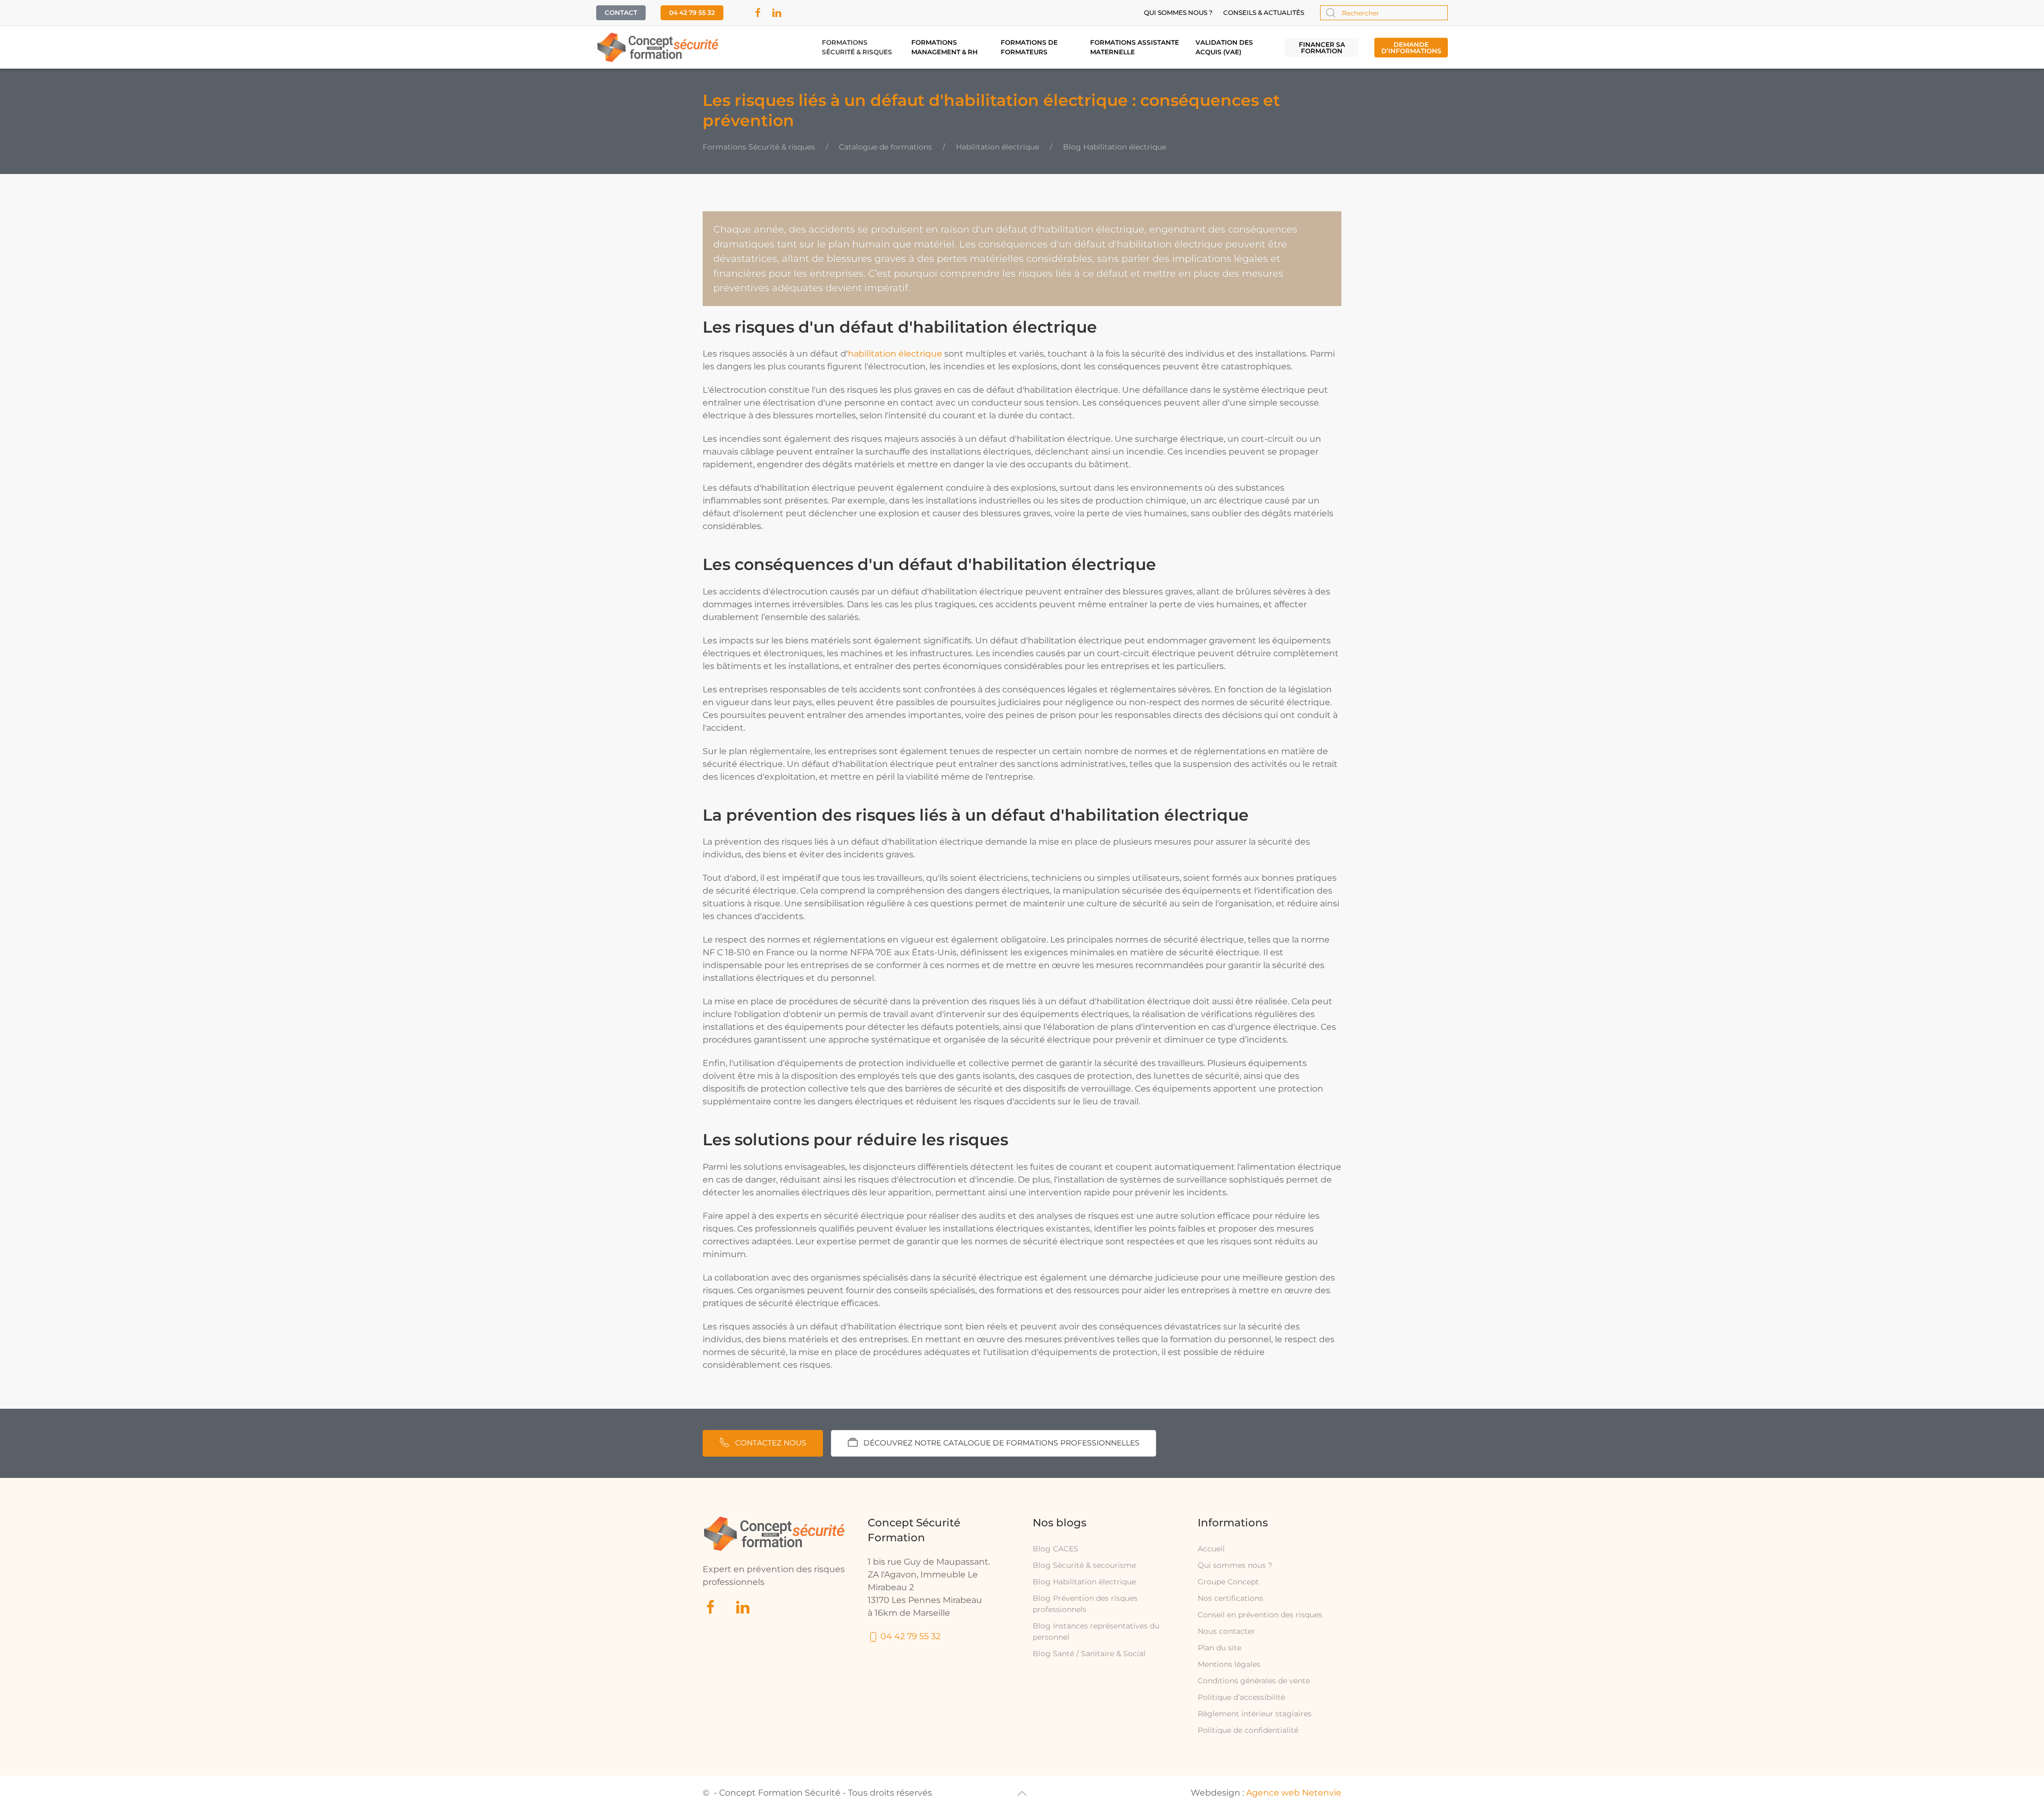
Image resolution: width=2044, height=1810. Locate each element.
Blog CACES (1056, 1549)
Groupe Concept (1228, 1582)
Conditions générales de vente (1254, 1681)
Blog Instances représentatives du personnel (1096, 1631)
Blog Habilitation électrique (1084, 1582)
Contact (621, 13)
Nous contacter (1226, 1631)
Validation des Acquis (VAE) (1224, 47)
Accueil (1211, 1549)
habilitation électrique (895, 354)
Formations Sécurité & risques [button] (857, 47)
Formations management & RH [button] (945, 47)
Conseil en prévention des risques (1260, 1615)
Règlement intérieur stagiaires (1255, 1714)
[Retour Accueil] (658, 47)
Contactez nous (771, 1443)
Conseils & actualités (1264, 13)
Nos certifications (1230, 1598)
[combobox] (1384, 13)
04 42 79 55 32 (692, 13)
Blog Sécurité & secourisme (1084, 1565)
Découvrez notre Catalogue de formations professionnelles (1002, 1443)
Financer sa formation (1322, 48)
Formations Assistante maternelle (1135, 47)
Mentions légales (1229, 1664)
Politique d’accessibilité (1241, 1697)
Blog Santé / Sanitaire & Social (1089, 1654)
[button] (1022, 1794)
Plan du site (1219, 1648)
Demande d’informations (1411, 48)
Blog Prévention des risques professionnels (1085, 1604)
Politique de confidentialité (1248, 1730)
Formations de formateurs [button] (1029, 47)
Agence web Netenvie (1294, 1793)
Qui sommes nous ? (1178, 13)
